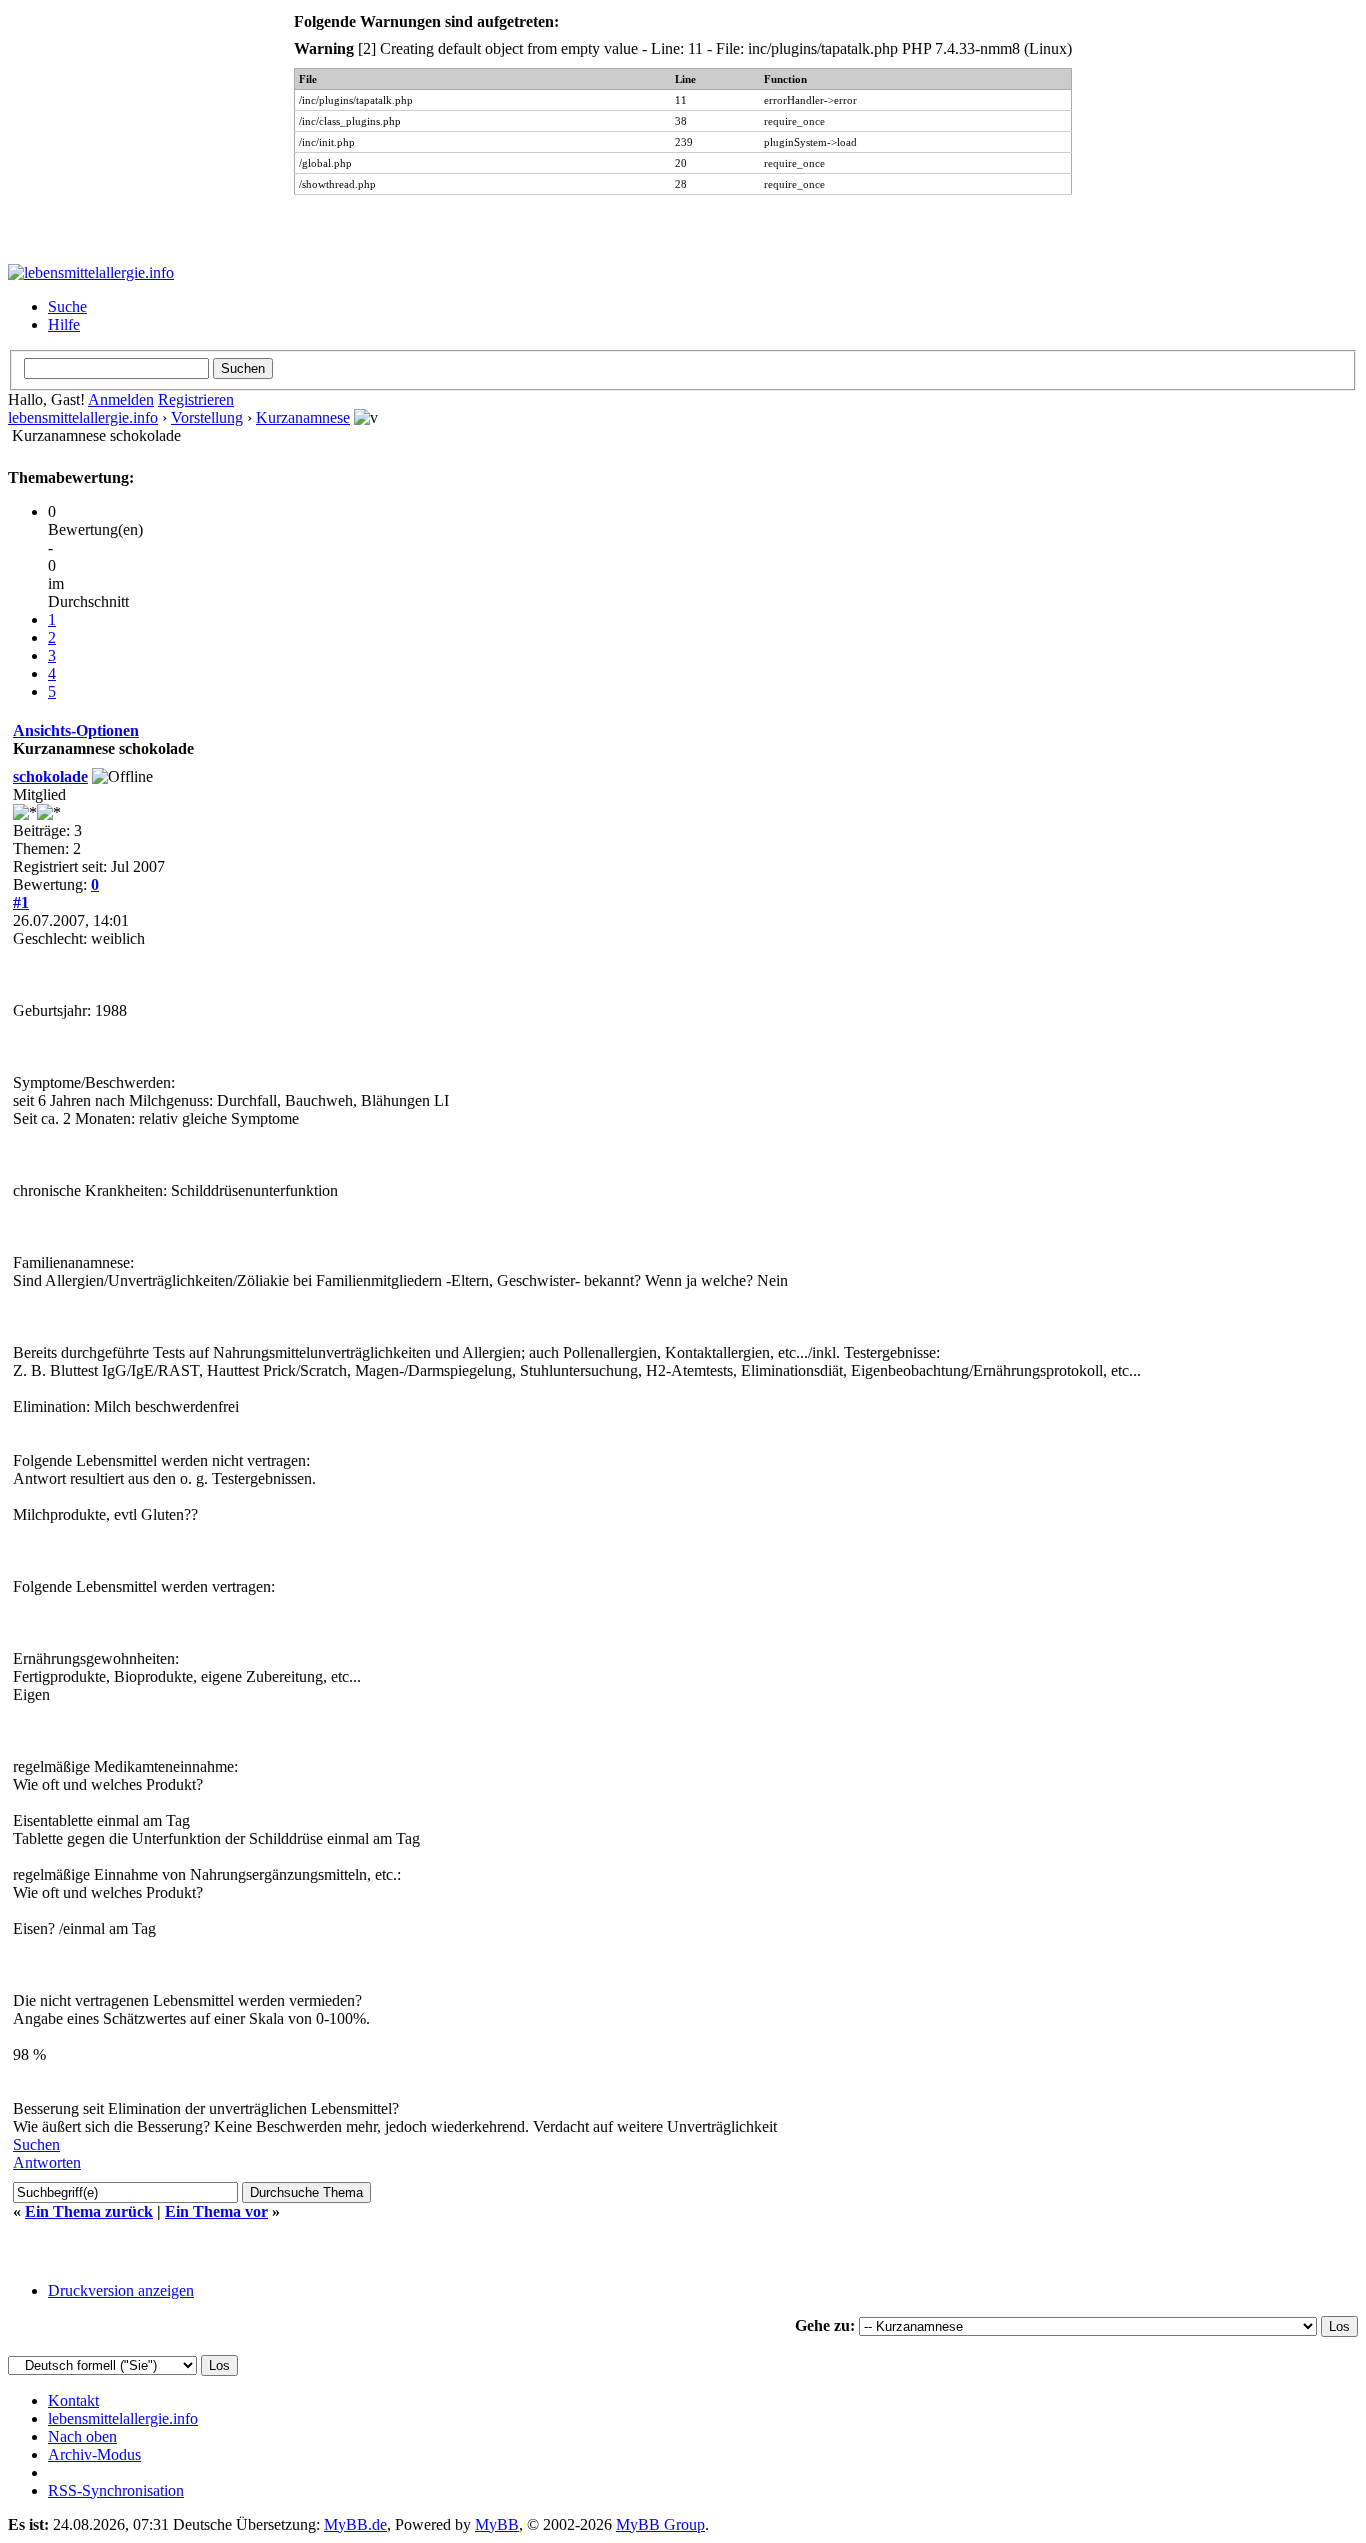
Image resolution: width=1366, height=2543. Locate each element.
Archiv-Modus (94, 2454)
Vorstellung (207, 417)
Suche (67, 306)
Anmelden (121, 399)
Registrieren (196, 399)
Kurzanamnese (303, 417)
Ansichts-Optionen (76, 730)
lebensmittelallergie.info (83, 417)
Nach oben (82, 2436)
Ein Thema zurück (89, 2211)
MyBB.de (355, 2524)
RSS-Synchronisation (116, 2490)
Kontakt (73, 2400)
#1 (21, 902)
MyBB (497, 2524)
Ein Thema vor (216, 2211)
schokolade (50, 776)
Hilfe (64, 324)
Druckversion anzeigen (121, 2290)
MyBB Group (660, 2524)
